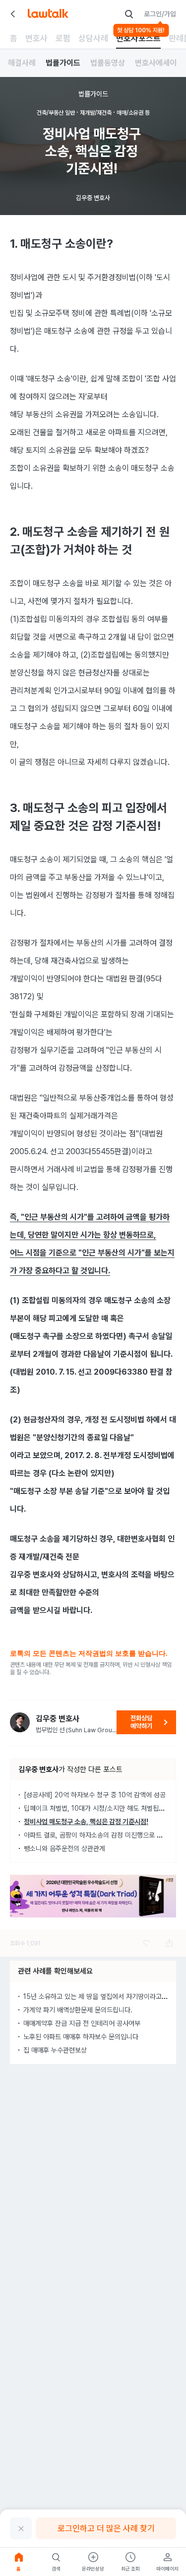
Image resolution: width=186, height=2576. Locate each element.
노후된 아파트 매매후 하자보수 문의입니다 (81, 2037)
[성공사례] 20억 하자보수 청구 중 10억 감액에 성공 (95, 1795)
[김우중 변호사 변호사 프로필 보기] (20, 1722)
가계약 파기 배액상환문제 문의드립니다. (78, 2010)
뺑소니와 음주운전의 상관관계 (64, 1848)
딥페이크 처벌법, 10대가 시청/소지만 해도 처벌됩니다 (97, 1808)
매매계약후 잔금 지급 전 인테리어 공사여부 (82, 2023)
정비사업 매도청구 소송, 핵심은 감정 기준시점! (86, 1822)
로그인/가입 (160, 14)
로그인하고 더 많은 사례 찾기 (106, 2528)
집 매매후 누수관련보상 (55, 2050)
